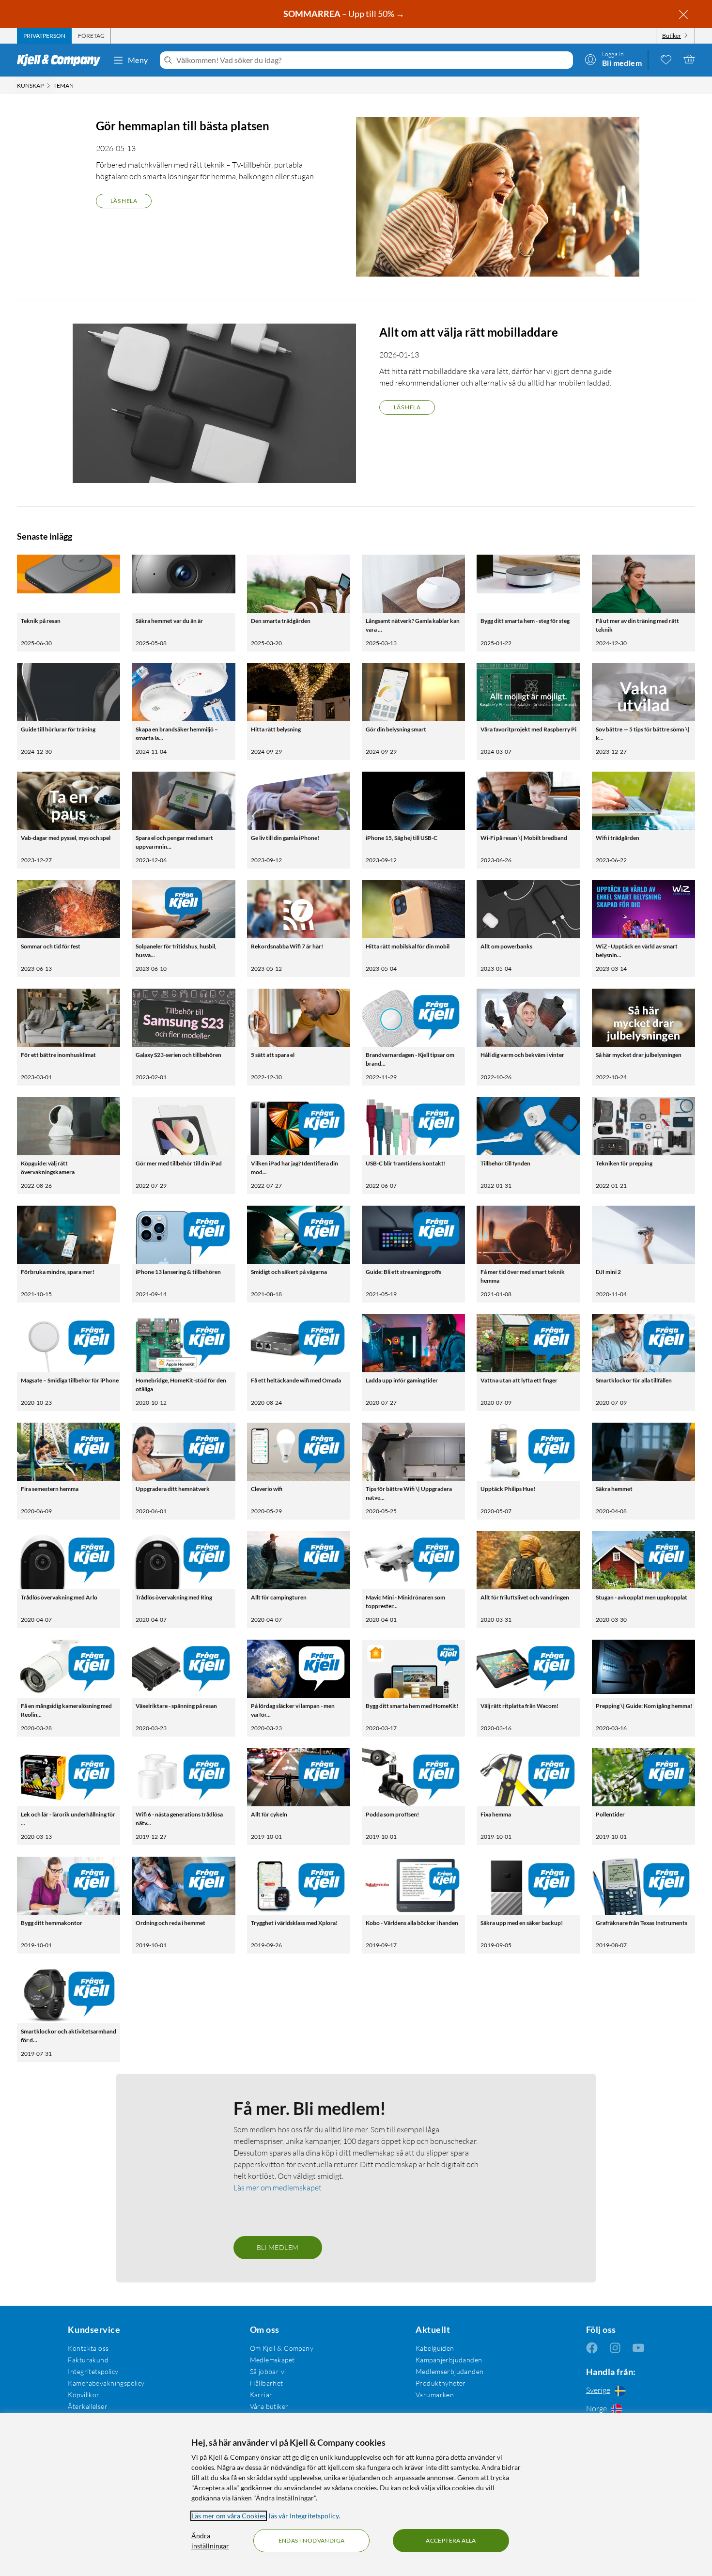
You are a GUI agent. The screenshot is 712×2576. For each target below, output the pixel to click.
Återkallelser (87, 2406)
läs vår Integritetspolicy (304, 2516)
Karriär (261, 2395)
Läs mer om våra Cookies (229, 2516)
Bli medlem (278, 2247)
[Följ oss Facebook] (592, 2348)
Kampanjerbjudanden (449, 2360)
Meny (138, 60)
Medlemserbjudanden (450, 2371)
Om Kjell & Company (282, 2348)
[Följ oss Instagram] (615, 2348)
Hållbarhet (267, 2383)
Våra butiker (269, 2406)
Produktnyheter (441, 2383)
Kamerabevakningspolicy (106, 2383)
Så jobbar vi (268, 2371)
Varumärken (435, 2395)
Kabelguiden (435, 2348)
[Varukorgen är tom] (689, 59)
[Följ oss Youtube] (638, 2348)
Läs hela (124, 201)
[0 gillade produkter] (666, 59)
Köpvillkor (84, 2395)
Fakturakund (88, 2360)
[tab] (44, 36)
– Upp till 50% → (345, 14)
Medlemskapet (272, 2360)
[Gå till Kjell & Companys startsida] (62, 60)
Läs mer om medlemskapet (278, 2188)
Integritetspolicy (93, 2371)
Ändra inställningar (210, 2541)
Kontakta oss (88, 2348)
